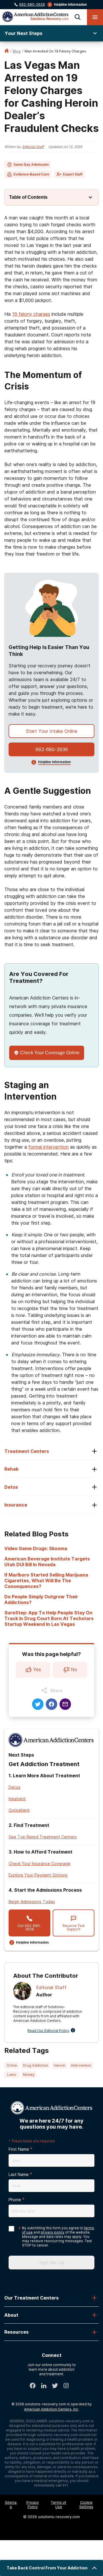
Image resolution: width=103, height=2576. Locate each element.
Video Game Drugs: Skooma (36, 1548)
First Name (19, 2149)
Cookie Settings (86, 2505)
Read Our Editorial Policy (48, 2031)
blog (17, 51)
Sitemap (11, 2505)
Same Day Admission (31, 165)
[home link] (7, 51)
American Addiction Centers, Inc (51, 2409)
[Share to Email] (65, 1704)
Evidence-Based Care (31, 174)
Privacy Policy (33, 2505)
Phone (15, 2200)
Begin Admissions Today (32, 1902)
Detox (15, 1787)
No (74, 1670)
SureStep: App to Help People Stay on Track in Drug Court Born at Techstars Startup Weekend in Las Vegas (49, 1618)
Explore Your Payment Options (38, 1875)
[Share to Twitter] (38, 1704)
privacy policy (53, 2232)
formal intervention (48, 1147)
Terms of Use (59, 2505)
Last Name (19, 2174)
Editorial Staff (33, 147)
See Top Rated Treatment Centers (43, 1837)
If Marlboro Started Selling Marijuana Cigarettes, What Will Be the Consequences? (46, 1581)
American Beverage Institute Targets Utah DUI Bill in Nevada (47, 1562)
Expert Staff (73, 174)
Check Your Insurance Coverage (39, 1863)
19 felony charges (31, 314)
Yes (37, 1670)
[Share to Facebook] (51, 1704)
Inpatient (17, 1799)
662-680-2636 (32, 4)
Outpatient (19, 1810)
